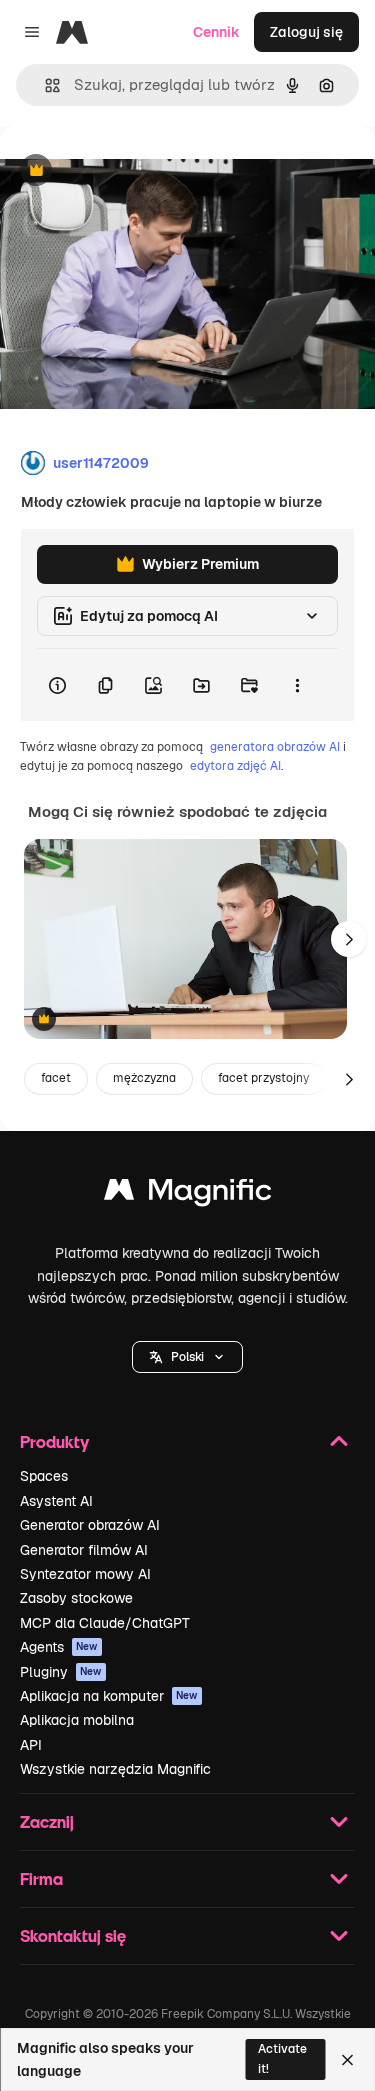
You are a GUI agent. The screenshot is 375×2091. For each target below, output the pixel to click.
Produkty (54, 1441)
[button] (187, 1357)
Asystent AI (56, 1501)
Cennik (216, 32)
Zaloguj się (306, 32)
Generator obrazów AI (90, 1525)
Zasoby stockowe (76, 1598)
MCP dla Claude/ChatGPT (105, 1623)
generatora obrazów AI (275, 747)
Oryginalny (138, 171)
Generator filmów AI (84, 1550)
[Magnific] (188, 1194)
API (31, 1745)
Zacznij (47, 1821)
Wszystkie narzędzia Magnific (115, 1769)
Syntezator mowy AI (85, 1574)
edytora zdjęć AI (235, 766)
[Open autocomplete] (44, 85)
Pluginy (61, 1672)
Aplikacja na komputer (109, 1696)
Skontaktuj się (73, 1935)
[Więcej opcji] (297, 685)
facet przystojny (263, 1078)
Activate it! (282, 2058)
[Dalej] (349, 939)
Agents (59, 1647)
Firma (41, 1878)
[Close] (347, 2060)
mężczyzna (144, 1078)
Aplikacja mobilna (77, 1720)
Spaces (44, 1476)
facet (56, 1078)
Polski (187, 1357)
